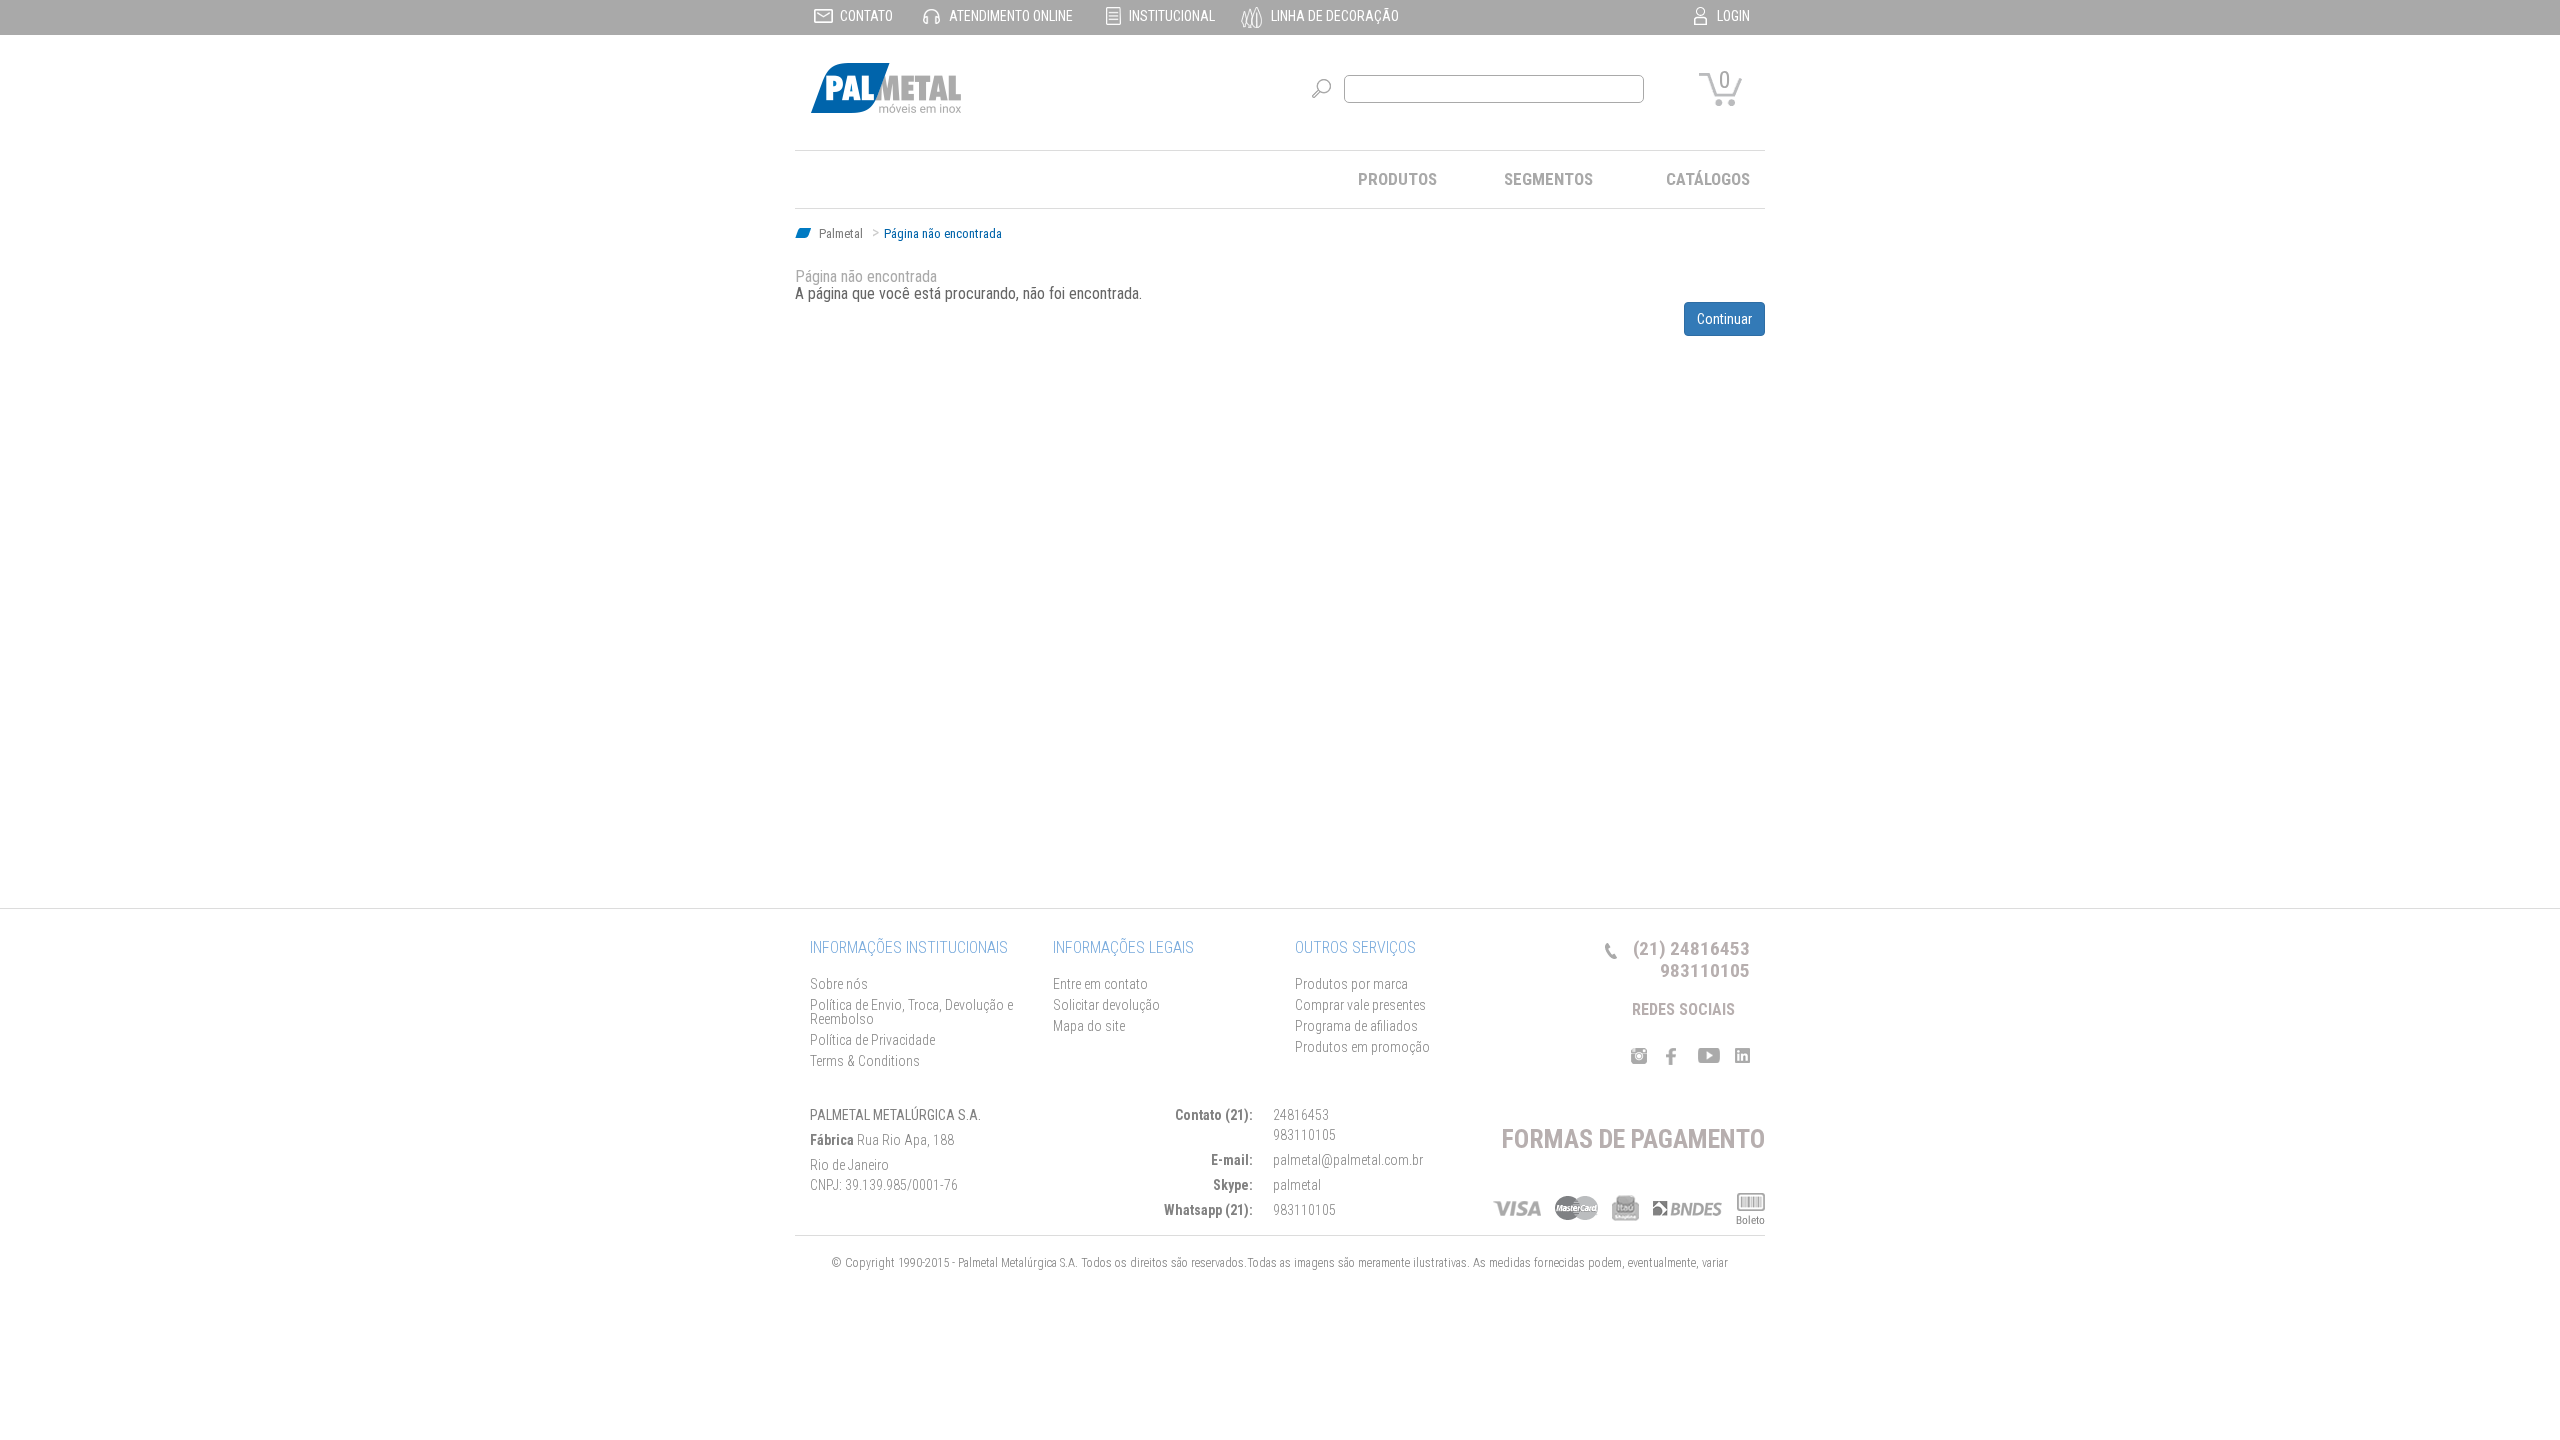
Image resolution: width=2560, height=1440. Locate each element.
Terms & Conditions (865, 1061)
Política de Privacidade (872, 1040)
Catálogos (1708, 179)
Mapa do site (1089, 1026)
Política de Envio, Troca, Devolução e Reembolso (911, 1012)
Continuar (1724, 319)
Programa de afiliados (1356, 1026)
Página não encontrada (943, 233)
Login (1733, 16)
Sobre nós (839, 984)
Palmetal (839, 233)
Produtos (1397, 179)
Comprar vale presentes (1360, 1005)
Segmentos (1548, 179)
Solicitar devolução (1106, 1005)
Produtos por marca (1351, 984)
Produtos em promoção (1362, 1047)
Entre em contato (1100, 984)
